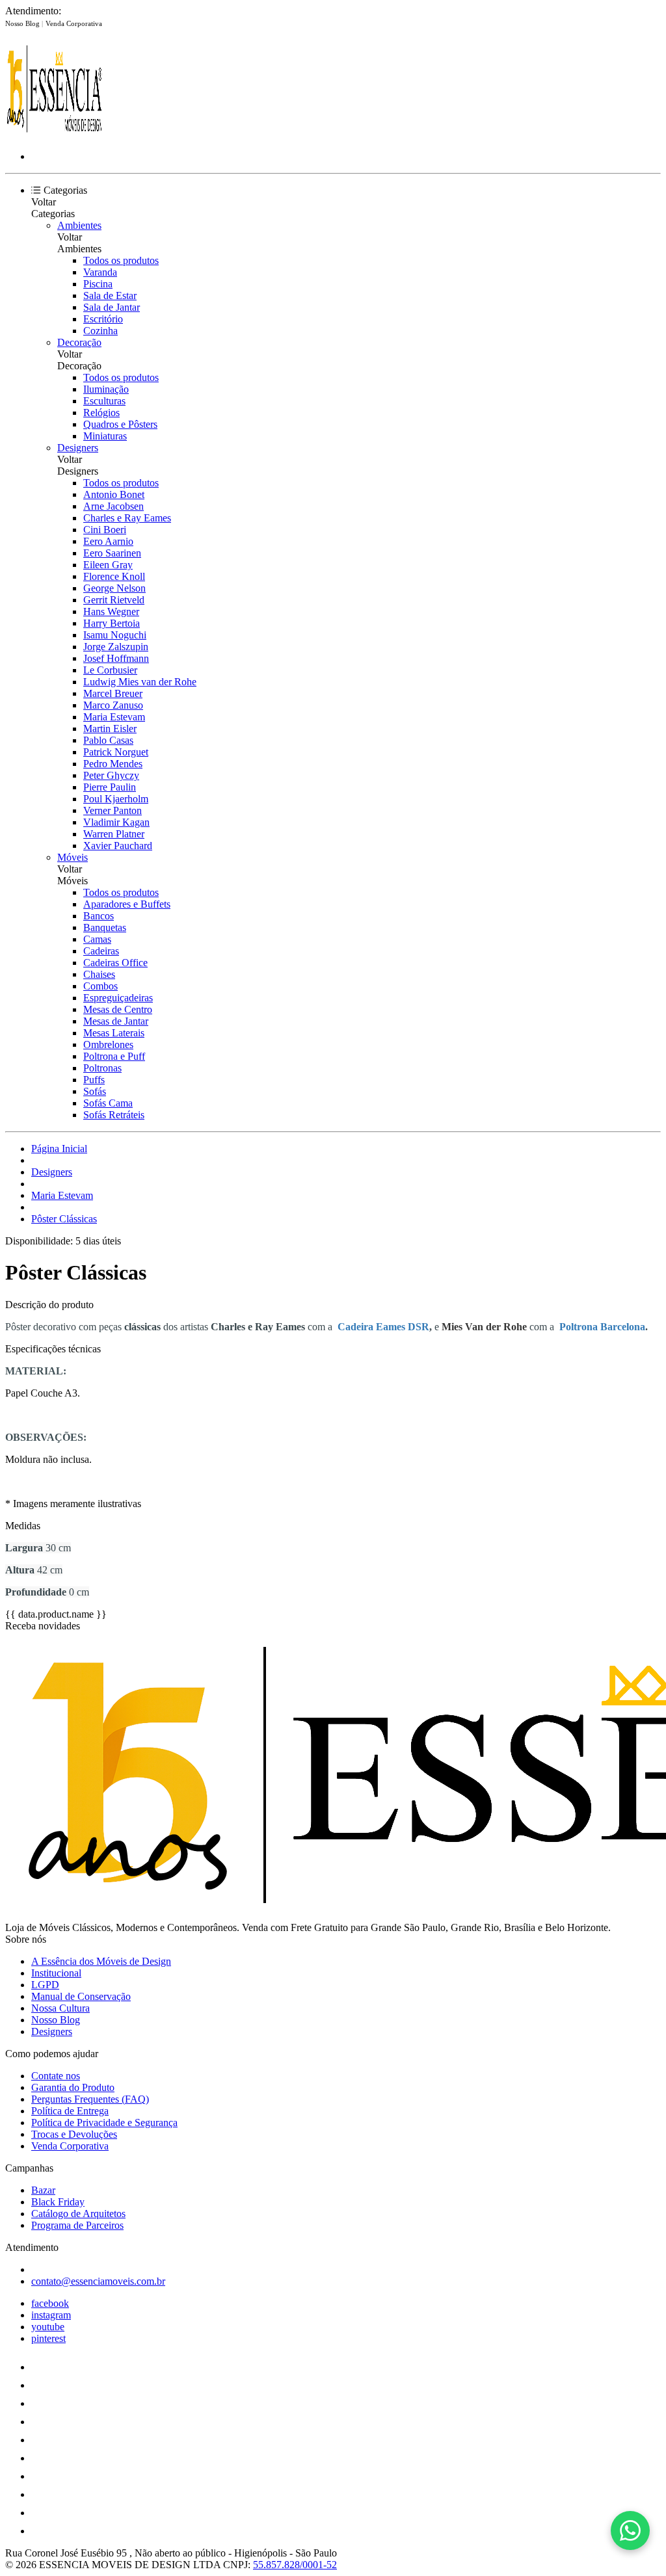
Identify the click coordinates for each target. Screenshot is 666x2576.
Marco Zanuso (113, 705)
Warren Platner (114, 834)
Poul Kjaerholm (116, 799)
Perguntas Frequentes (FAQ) (90, 2099)
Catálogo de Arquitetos (78, 2214)
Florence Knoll (114, 576)
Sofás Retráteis (114, 1115)
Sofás (95, 1091)
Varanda (100, 272)
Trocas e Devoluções (74, 2134)
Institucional (56, 1973)
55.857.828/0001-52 (295, 2565)
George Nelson (114, 588)
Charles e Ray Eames (127, 518)
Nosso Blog (23, 23)
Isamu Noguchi (115, 635)
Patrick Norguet (116, 752)
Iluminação (106, 389)
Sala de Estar (110, 296)
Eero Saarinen (112, 553)
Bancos (99, 916)
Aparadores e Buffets (127, 904)
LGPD (45, 1985)
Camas (97, 939)
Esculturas (104, 401)
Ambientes (79, 225)
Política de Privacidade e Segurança (104, 2123)
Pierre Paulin (110, 787)
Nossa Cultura (60, 2008)
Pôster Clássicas (64, 1219)
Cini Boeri (105, 530)
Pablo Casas (108, 740)
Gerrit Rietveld (114, 600)
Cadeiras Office (115, 963)
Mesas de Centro (118, 1009)
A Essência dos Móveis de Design (101, 1961)
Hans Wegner (111, 611)
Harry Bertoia (112, 623)
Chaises (99, 974)
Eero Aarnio (108, 541)
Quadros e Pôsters (120, 424)
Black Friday (58, 2202)
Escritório (103, 319)
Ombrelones (108, 1045)
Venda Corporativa (74, 23)
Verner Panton (113, 810)
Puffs (94, 1080)
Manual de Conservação (81, 1996)
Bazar (43, 2190)
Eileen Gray (108, 565)
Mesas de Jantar (116, 1021)
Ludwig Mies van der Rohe (140, 682)
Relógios (101, 413)
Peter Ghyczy (111, 775)
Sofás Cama (108, 1103)
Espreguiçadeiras (118, 998)
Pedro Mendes (113, 764)
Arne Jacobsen (113, 506)
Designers (78, 448)
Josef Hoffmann (116, 658)
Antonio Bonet (114, 494)
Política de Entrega (70, 2111)
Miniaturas (105, 436)
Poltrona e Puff (114, 1056)
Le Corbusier (110, 670)
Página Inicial (59, 1149)
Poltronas (102, 1068)
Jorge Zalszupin (116, 647)
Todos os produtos (121, 260)
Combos (100, 986)
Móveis (73, 857)
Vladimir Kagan (116, 822)
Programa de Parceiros (77, 2225)
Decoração (79, 342)
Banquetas (105, 927)
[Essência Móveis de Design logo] (54, 134)
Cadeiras (101, 951)
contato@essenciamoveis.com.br (98, 2281)
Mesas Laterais (114, 1033)
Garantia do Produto (73, 2087)
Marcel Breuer (113, 693)
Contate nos (56, 2076)
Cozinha (100, 331)
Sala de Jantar (112, 307)
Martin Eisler (110, 729)
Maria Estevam (114, 717)
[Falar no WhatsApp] (630, 2530)
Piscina (98, 284)
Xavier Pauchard (118, 846)
